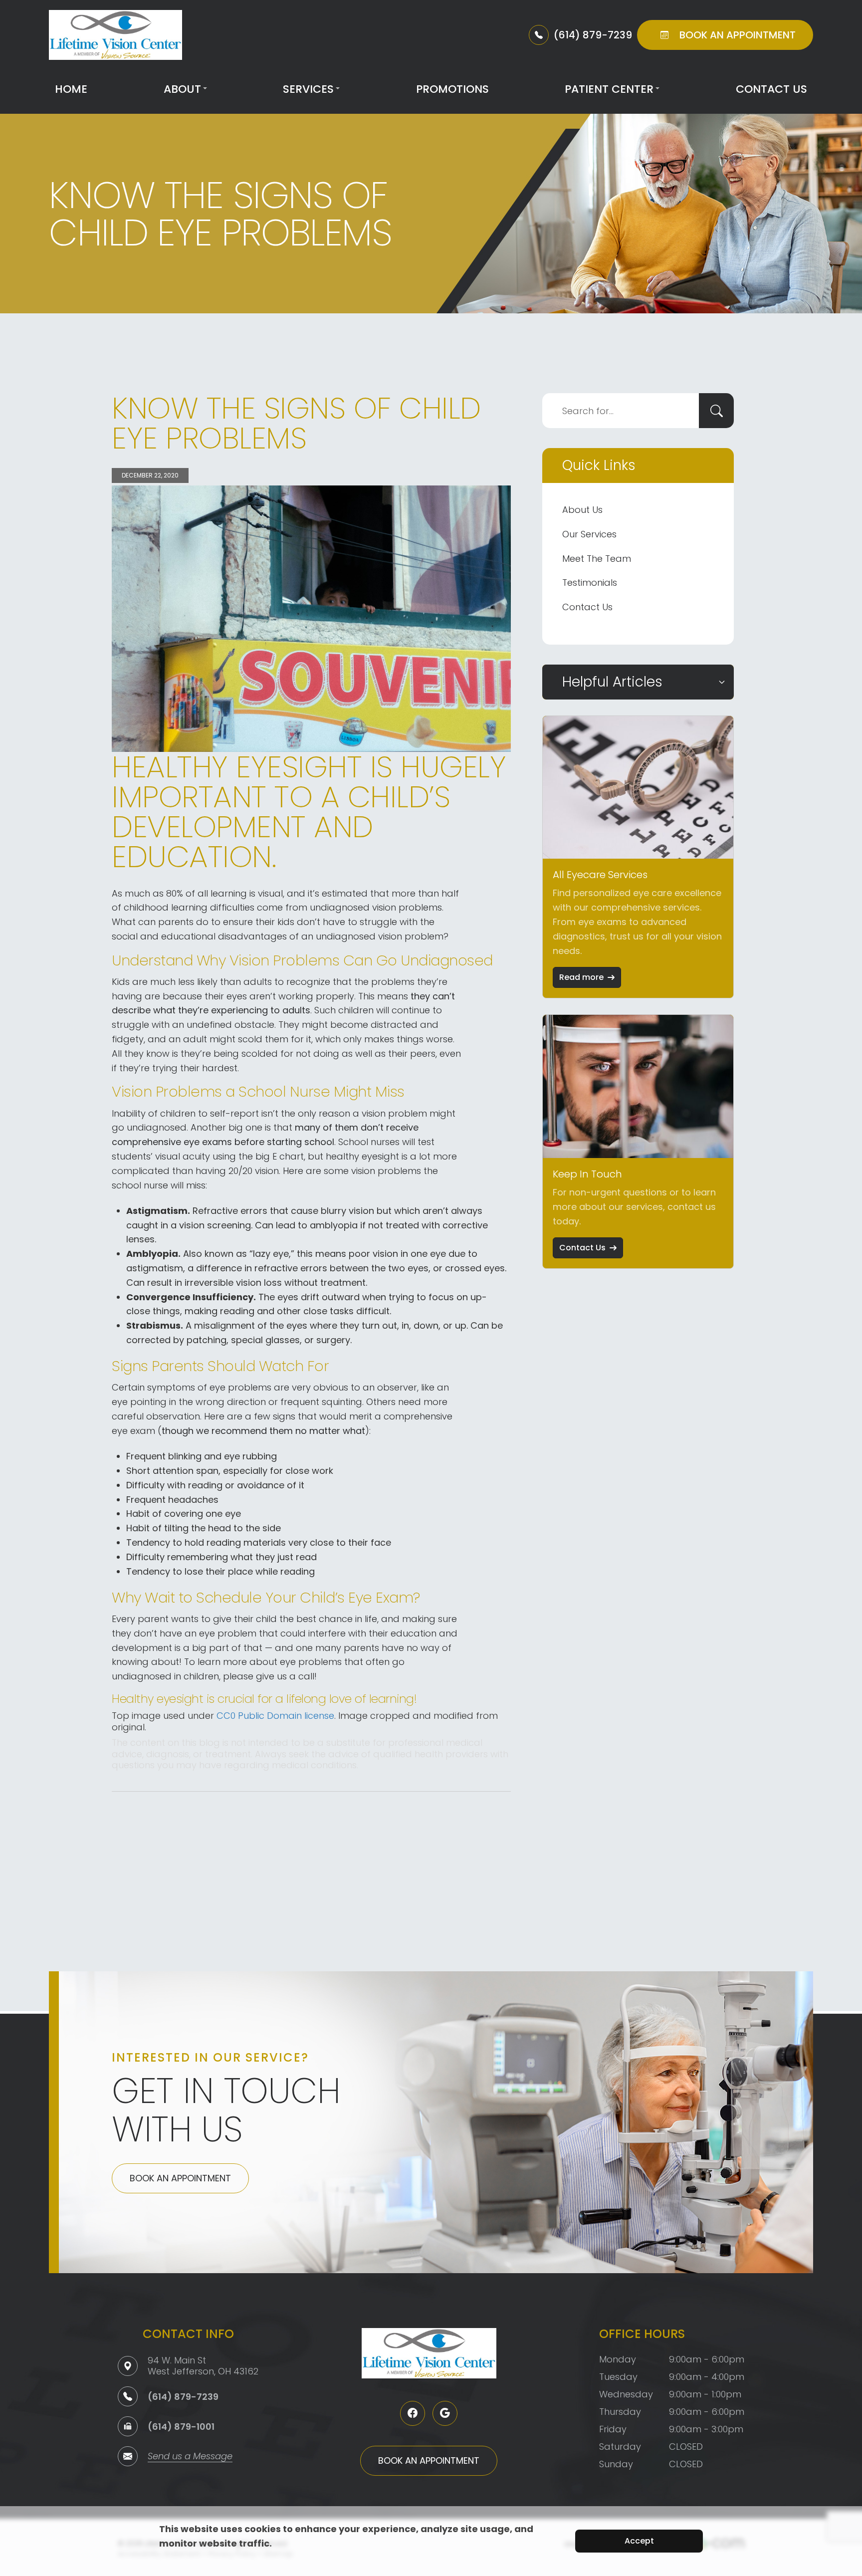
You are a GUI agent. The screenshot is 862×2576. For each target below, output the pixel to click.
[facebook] (413, 2413)
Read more (581, 977)
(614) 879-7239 (183, 2397)
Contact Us (771, 89)
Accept (639, 2541)
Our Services (589, 534)
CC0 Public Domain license (275, 1716)
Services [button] (308, 89)
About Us (582, 510)
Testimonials (590, 583)
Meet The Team (597, 559)
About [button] (182, 89)
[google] (445, 2413)
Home (71, 89)
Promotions (452, 89)
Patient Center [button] (609, 89)
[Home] (115, 35)
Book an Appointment (180, 2178)
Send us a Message (190, 2457)
